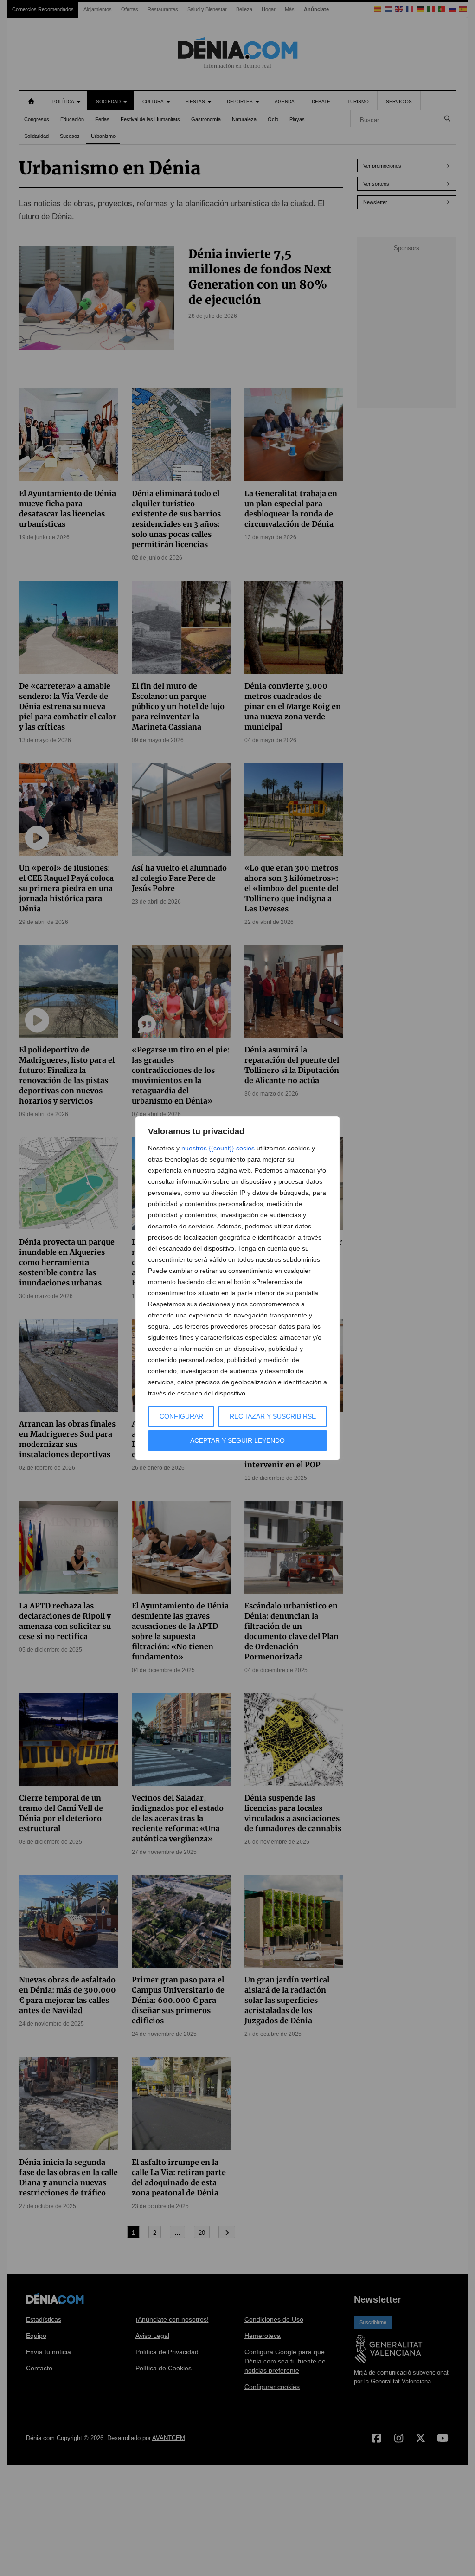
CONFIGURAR (181, 1416)
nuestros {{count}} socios (218, 1148)
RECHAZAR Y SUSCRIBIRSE (273, 1416)
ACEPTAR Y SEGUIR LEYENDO (237, 1440)
